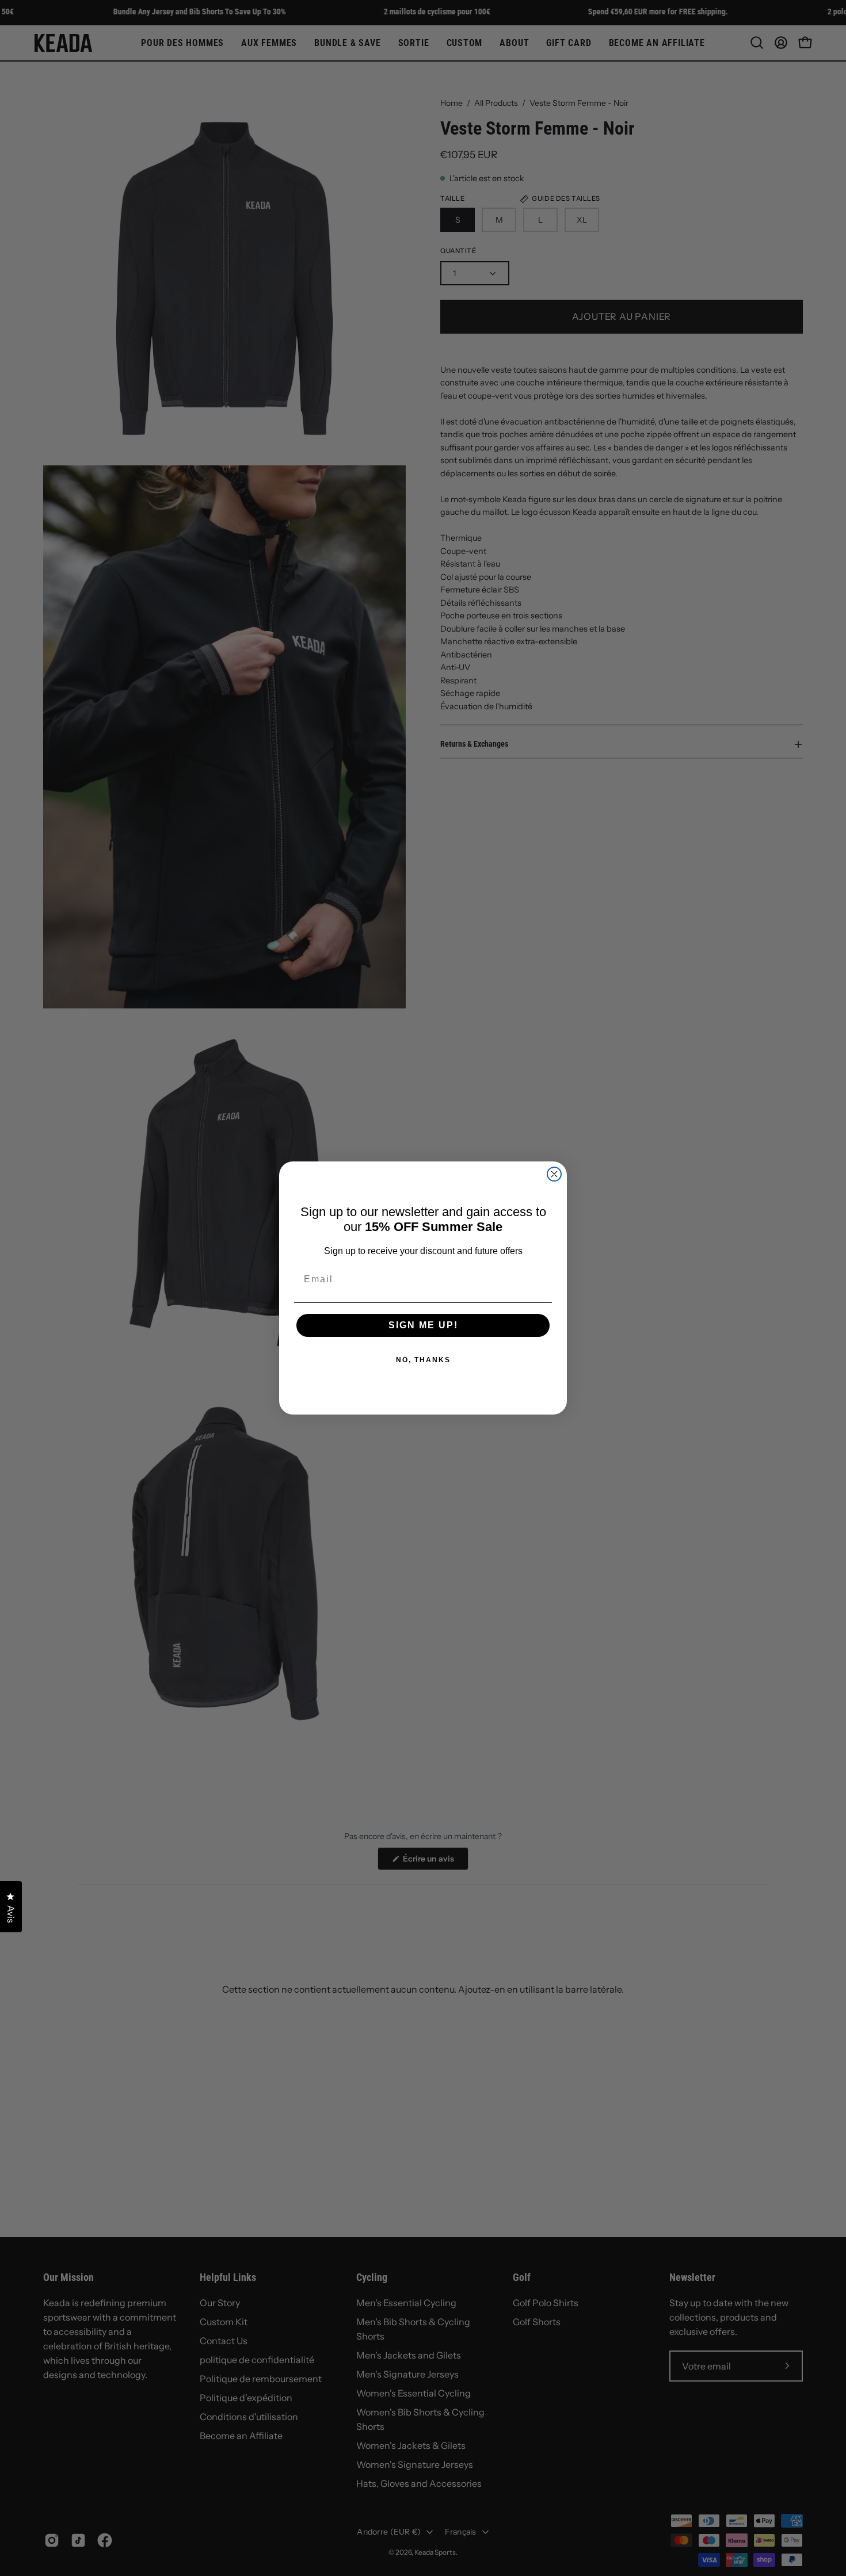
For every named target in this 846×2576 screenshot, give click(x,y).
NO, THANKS (423, 1360)
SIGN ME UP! (423, 1325)
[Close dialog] (554, 1174)
